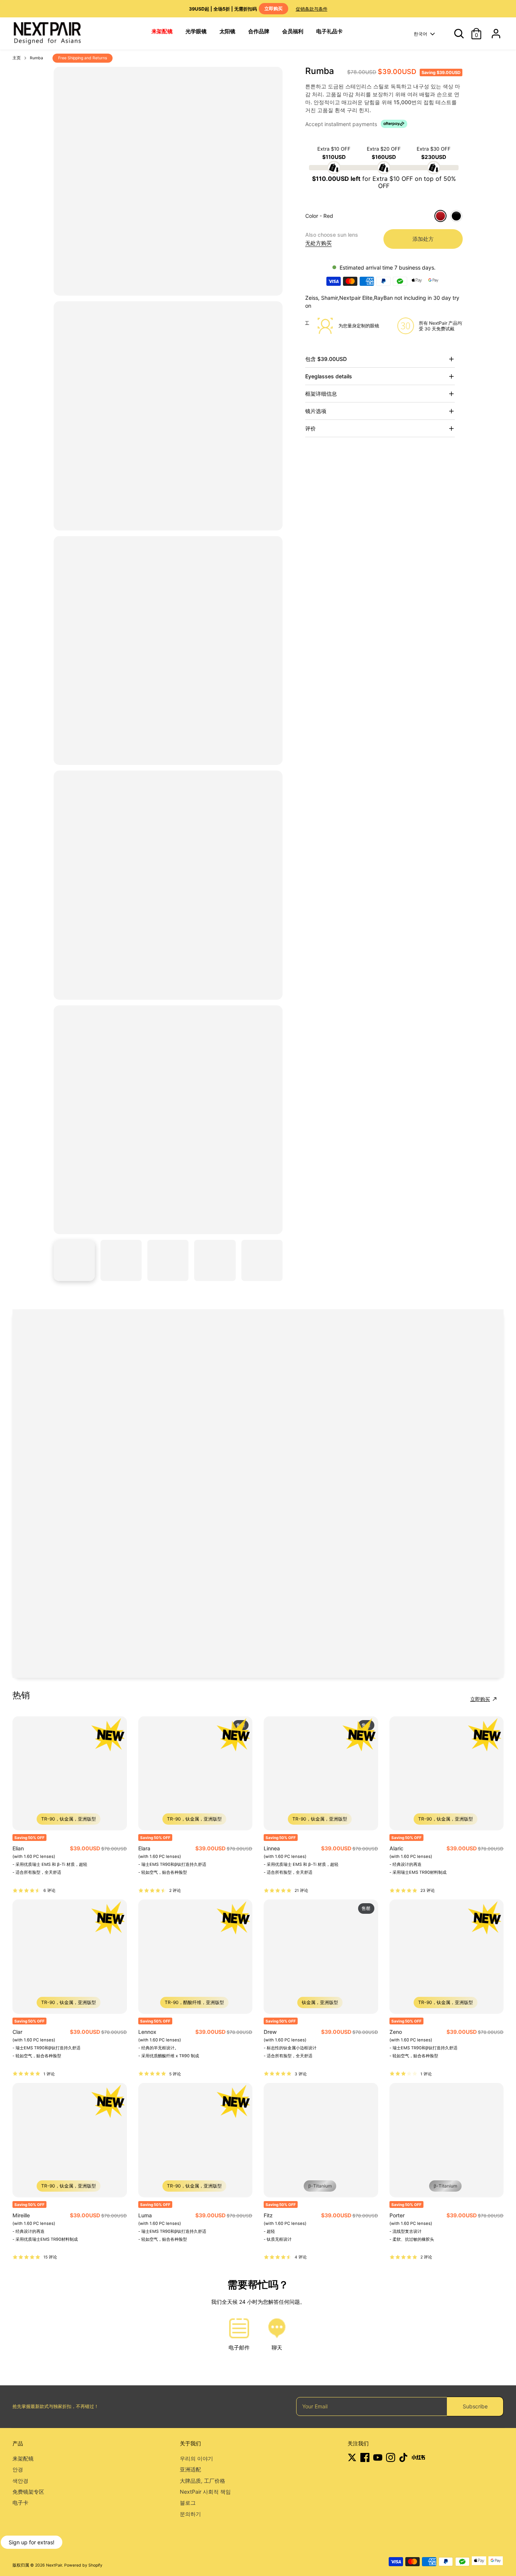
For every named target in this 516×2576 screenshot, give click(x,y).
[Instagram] (391, 2457)
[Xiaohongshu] (418, 2457)
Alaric (396, 1848)
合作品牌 (259, 31)
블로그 (188, 2503)
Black (456, 216)
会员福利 (293, 31)
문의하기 (190, 2514)
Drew (270, 2032)
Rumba (36, 58)
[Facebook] (365, 2457)
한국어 (420, 34)
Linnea (272, 1848)
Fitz (268, 2215)
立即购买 (480, 1699)
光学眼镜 (196, 31)
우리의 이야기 (196, 2458)
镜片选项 (316, 411)
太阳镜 (227, 31)
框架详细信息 (321, 394)
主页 (17, 58)
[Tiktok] (403, 2457)
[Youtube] (378, 2457)
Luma (145, 2215)
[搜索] (456, 34)
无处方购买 (318, 243)
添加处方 (423, 239)
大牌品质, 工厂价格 (202, 2481)
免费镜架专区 (28, 2492)
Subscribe (475, 2406)
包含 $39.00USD (326, 359)
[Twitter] (352, 2457)
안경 (18, 2469)
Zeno (396, 2032)
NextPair (54, 2565)
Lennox (147, 2032)
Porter (397, 2215)
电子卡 (20, 2503)
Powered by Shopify (83, 2565)
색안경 (20, 2481)
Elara (144, 1848)
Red (440, 216)
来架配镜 (23, 2458)
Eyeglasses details (329, 376)
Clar (17, 2032)
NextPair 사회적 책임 (205, 2492)
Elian (18, 1848)
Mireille (21, 2215)
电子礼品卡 (329, 31)
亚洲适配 (190, 2469)
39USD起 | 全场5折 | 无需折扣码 (236, 9)
